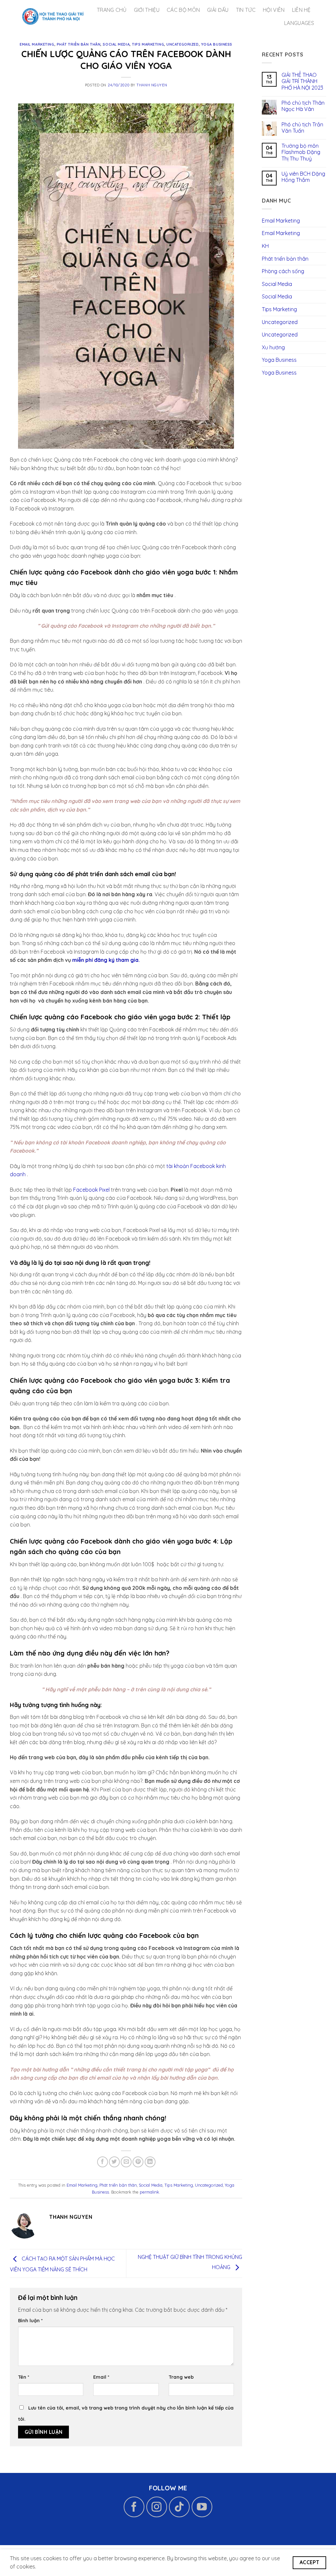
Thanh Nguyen (152, 85)
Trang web (181, 2377)
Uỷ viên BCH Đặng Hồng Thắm (303, 177)
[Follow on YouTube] (202, 2507)
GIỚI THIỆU (147, 10)
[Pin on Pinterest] (138, 2162)
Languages (299, 23)
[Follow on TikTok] (179, 2507)
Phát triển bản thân (79, 44)
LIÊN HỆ (301, 10)
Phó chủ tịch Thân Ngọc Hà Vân (303, 106)
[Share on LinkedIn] (150, 2162)
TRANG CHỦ (112, 10)
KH (265, 246)
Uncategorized (182, 44)
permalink (149, 2192)
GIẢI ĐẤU (218, 10)
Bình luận (30, 2321)
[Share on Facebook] (103, 2162)
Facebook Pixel (91, 1190)
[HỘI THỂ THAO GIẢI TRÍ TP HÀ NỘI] (53, 16)
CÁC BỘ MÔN (183, 10)
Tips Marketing (148, 44)
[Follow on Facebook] (134, 2507)
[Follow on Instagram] (157, 2507)
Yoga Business (217, 44)
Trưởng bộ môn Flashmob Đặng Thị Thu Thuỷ (301, 152)
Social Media (116, 44)
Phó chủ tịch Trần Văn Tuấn (302, 128)
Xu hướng (273, 347)
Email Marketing (37, 44)
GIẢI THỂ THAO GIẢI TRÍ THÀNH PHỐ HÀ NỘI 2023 (302, 81)
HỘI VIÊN (274, 10)
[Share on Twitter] (114, 2162)
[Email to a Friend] (126, 2162)
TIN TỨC (246, 10)
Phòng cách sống (283, 271)
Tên (24, 2377)
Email (101, 2377)
